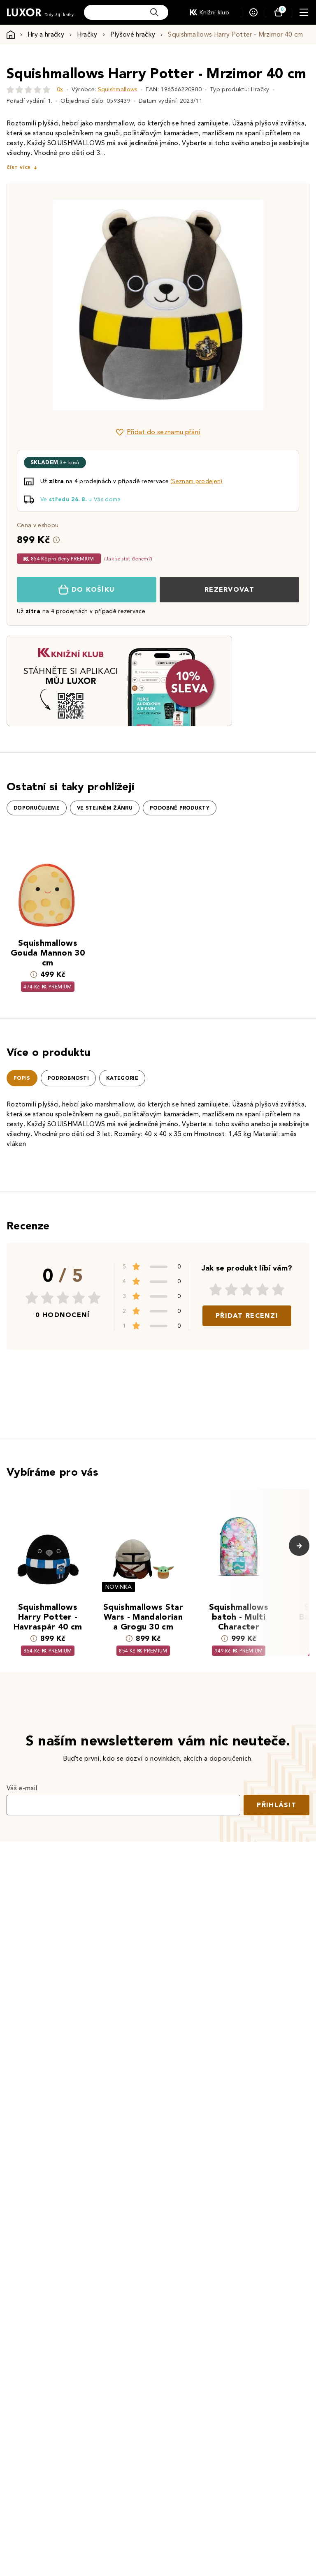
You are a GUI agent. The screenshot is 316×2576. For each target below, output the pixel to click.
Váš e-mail (22, 1788)
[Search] (154, 12)
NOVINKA (118, 1587)
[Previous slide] (65, 305)
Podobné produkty (180, 808)
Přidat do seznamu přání (163, 432)
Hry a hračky (46, 34)
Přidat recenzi (247, 1316)
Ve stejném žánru (105, 808)
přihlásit (276, 1805)
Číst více (19, 168)
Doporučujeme (37, 808)
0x (60, 89)
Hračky (87, 34)
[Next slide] (251, 305)
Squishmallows (118, 89)
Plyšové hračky (133, 34)
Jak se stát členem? (128, 559)
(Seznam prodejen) (196, 481)
